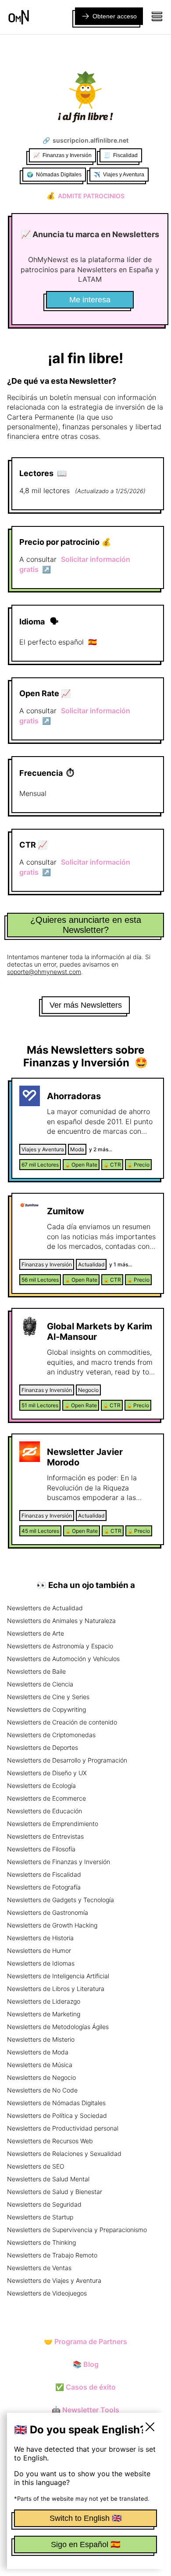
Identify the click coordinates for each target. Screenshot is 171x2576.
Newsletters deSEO (36, 2166)
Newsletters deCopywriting (46, 1709)
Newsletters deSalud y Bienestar (55, 2192)
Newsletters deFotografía (44, 1887)
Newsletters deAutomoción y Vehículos (63, 1659)
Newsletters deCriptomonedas (51, 1735)
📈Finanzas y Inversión (62, 155)
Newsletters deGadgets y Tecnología (61, 1900)
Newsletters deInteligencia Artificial (58, 1976)
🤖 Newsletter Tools (85, 2410)
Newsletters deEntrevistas (45, 1836)
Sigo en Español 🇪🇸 (85, 2544)
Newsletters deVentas (39, 2268)
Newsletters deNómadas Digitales (56, 2103)
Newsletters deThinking (41, 2242)
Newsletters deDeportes (43, 1747)
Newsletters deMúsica (40, 2065)
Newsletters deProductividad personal (63, 2128)
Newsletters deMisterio (41, 2039)
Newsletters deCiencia (40, 1684)
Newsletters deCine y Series (48, 1697)
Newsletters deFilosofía (41, 1849)
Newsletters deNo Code (42, 2090)
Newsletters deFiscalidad (44, 1874)
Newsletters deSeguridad (44, 2204)
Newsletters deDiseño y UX (47, 1773)
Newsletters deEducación (45, 1811)
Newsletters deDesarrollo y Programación (67, 1760)
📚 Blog (86, 2364)
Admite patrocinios (85, 196)
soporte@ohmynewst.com (44, 972)
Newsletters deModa (38, 2052)
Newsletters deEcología (41, 1786)
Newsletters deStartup (40, 2217)
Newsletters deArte (36, 1633)
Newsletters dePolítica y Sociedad (57, 2115)
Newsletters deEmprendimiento (53, 1824)
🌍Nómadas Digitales (54, 175)
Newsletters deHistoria (40, 1938)
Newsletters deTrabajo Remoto (52, 2255)
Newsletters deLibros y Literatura (56, 1989)
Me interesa (90, 300)
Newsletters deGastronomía (48, 1912)
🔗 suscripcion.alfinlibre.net (85, 140)
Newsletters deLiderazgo (44, 2001)
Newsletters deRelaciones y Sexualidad (64, 2154)
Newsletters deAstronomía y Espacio (60, 1646)
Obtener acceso (115, 16)
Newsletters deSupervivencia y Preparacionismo (77, 2230)
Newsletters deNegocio (41, 2077)
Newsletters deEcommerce (46, 1798)
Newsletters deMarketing (44, 2014)
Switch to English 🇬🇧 (85, 2518)
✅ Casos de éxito (85, 2387)
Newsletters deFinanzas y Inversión (59, 1862)
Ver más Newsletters (86, 1005)
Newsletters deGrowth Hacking (52, 1925)
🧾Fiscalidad (121, 155)
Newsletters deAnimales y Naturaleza (61, 1621)
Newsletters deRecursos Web (50, 2141)
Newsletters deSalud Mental (48, 2179)
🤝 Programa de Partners (85, 2341)
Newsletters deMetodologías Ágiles (58, 2027)
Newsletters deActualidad (45, 1608)
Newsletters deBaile (36, 1671)
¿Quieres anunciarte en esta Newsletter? (86, 925)
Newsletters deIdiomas (41, 1963)
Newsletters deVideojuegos (47, 2293)
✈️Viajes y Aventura (119, 175)
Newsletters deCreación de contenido (62, 1722)
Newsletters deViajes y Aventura (54, 2280)
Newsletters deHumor (39, 1950)
